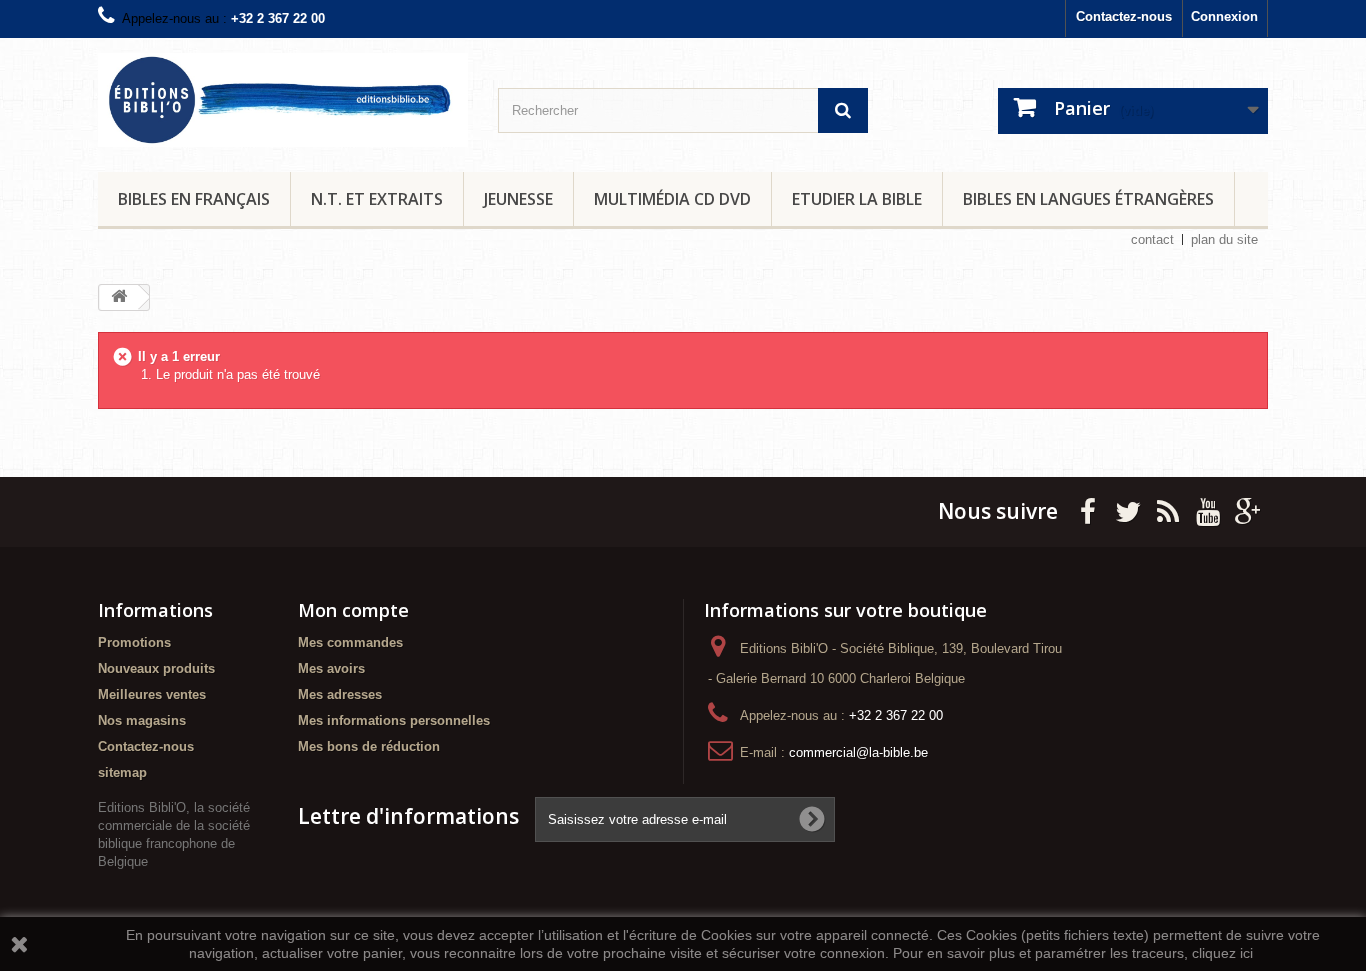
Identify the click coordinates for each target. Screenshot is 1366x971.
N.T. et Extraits (377, 199)
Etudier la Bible (857, 199)
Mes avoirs (331, 668)
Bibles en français (194, 199)
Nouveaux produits (156, 668)
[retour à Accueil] (119, 297)
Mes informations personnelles (394, 720)
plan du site (1224, 239)
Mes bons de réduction (369, 746)
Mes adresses (340, 694)
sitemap (122, 772)
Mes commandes (350, 642)
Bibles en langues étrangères (1088, 199)
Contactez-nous (1124, 16)
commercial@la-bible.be (858, 752)
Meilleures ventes (152, 694)
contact (1152, 239)
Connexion (1224, 16)
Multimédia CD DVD (672, 199)
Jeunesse (518, 199)
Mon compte (353, 610)
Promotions (134, 642)
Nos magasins (142, 720)
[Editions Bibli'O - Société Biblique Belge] (283, 100)
